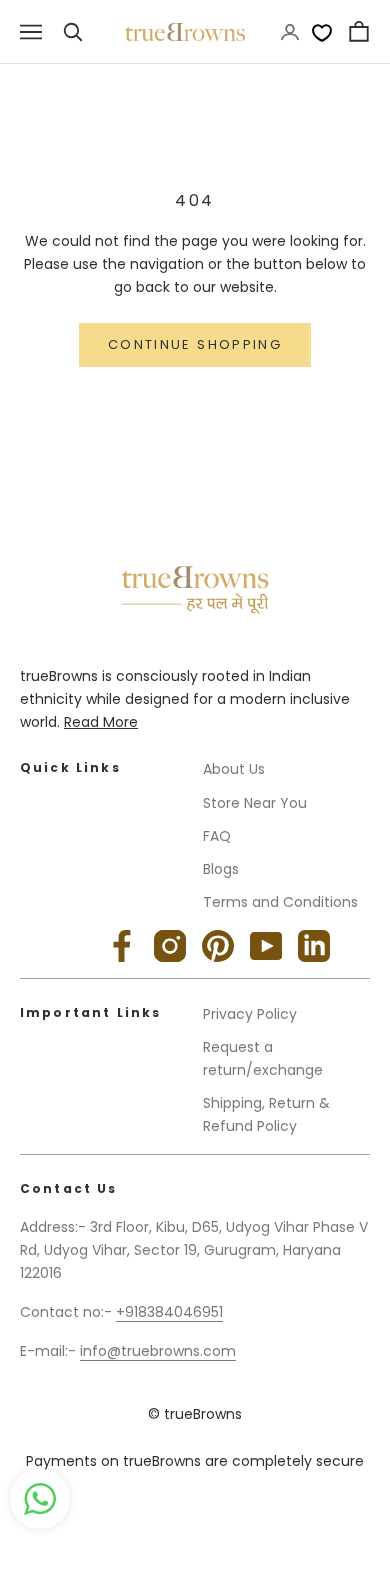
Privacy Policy (250, 1014)
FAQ (217, 836)
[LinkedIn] (314, 946)
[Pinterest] (218, 946)
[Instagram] (170, 946)
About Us (234, 769)
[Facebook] (122, 946)
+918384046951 (169, 1312)
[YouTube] (266, 946)
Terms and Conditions (280, 902)
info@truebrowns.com (158, 1351)
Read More (101, 722)
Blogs (221, 869)
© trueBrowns (195, 1414)
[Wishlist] (322, 32)
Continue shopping (195, 344)
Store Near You (255, 803)
